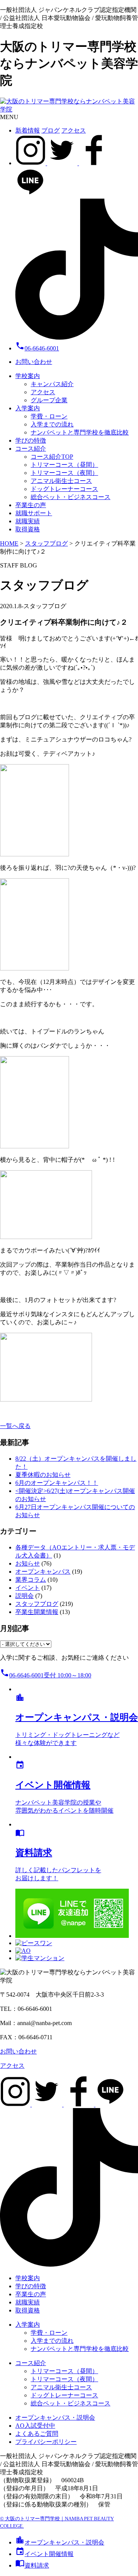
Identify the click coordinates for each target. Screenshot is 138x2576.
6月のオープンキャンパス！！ (57, 1483)
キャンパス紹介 (52, 384)
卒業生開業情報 (37, 1612)
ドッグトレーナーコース (64, 489)
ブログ (51, 130)
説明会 (25, 1596)
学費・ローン (49, 416)
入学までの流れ (52, 424)
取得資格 (28, 529)
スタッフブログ (37, 1604)
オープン (60, 2542)
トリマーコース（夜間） (64, 473)
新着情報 (28, 130)
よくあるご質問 (37, 2434)
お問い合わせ (34, 362)
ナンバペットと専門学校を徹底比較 (80, 432)
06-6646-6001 (37, 348)
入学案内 (28, 408)
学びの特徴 (31, 440)
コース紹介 (31, 449)
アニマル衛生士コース (61, 481)
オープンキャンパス (43, 1572)
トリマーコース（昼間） (64, 465)
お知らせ (28, 1563)
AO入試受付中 (35, 2426)
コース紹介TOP (52, 457)
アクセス (74, 130)
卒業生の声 (31, 505)
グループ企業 (49, 400)
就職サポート (34, 513)
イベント (28, 1588)
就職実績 (28, 521)
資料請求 (32, 2565)
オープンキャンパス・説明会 (55, 2418)
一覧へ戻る (15, 1426)
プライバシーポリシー (46, 2442)
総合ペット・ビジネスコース (71, 497)
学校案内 (28, 376)
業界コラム (31, 1580)
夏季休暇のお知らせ (43, 1475)
